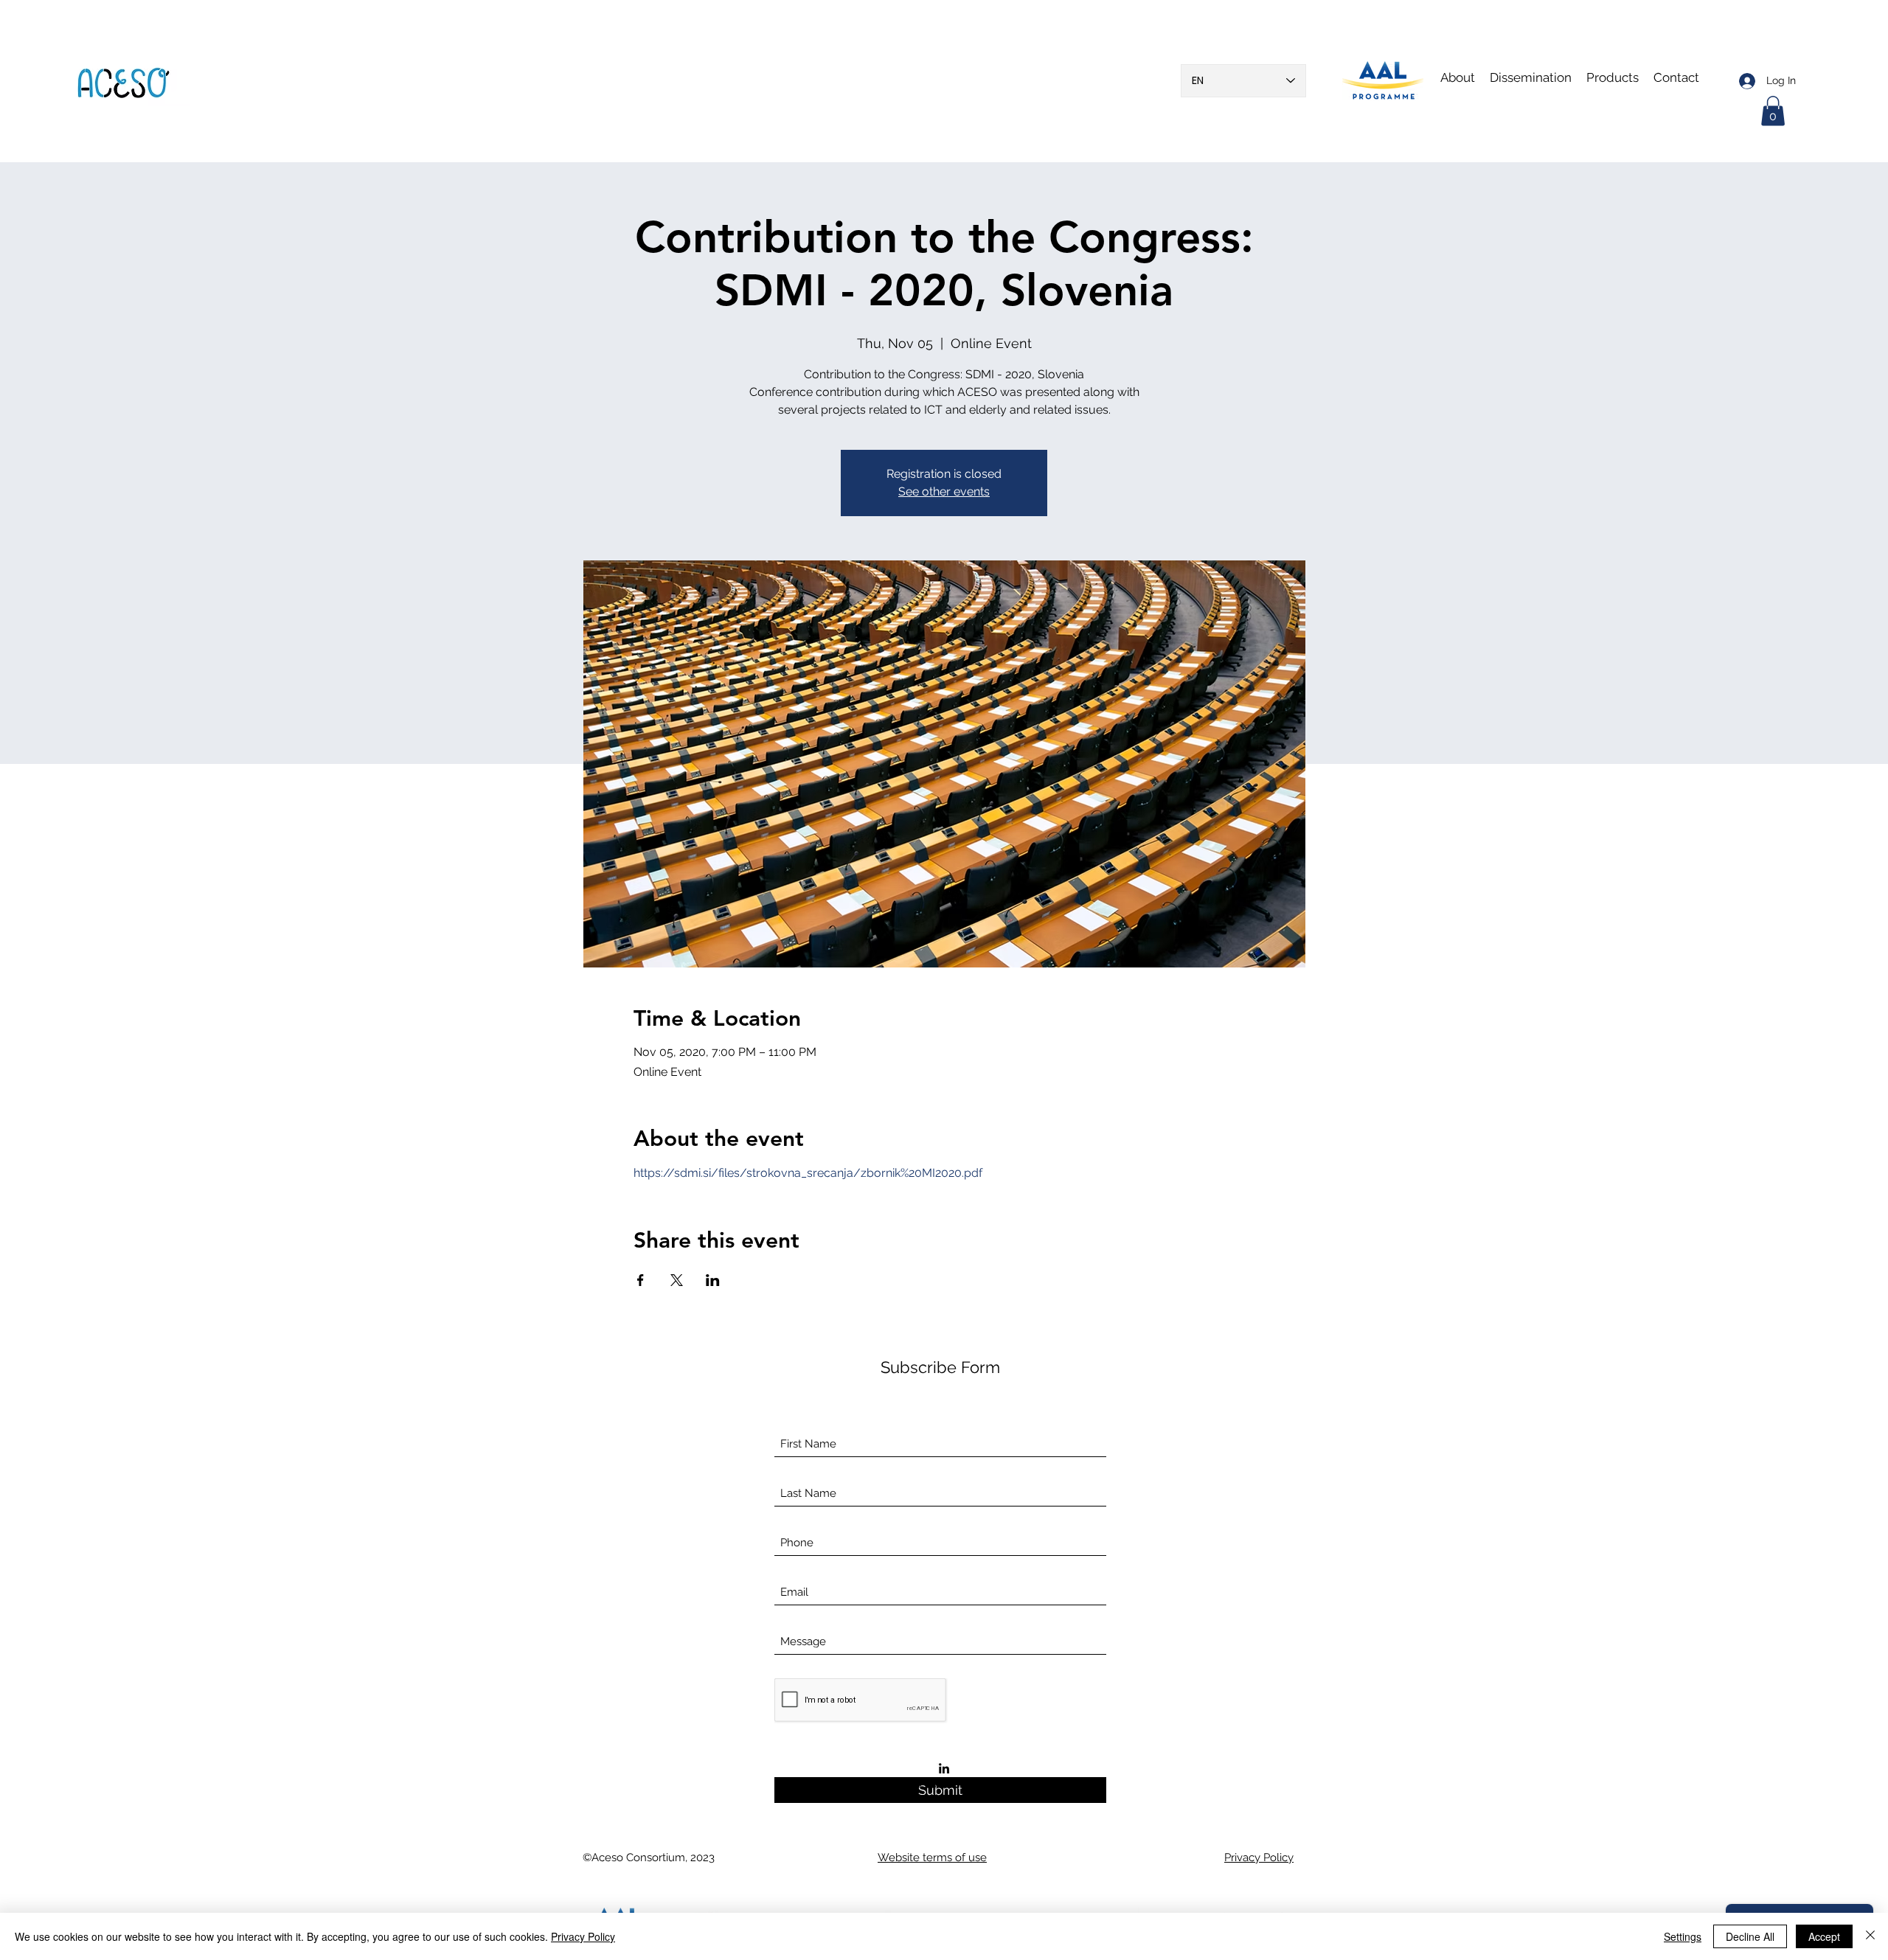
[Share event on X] (677, 1280)
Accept (1824, 1936)
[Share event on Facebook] (641, 1280)
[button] (1531, 77)
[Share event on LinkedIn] (713, 1280)
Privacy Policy (583, 1936)
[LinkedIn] (944, 1768)
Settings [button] (1683, 1936)
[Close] (1870, 1936)
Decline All (1750, 1936)
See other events (944, 491)
